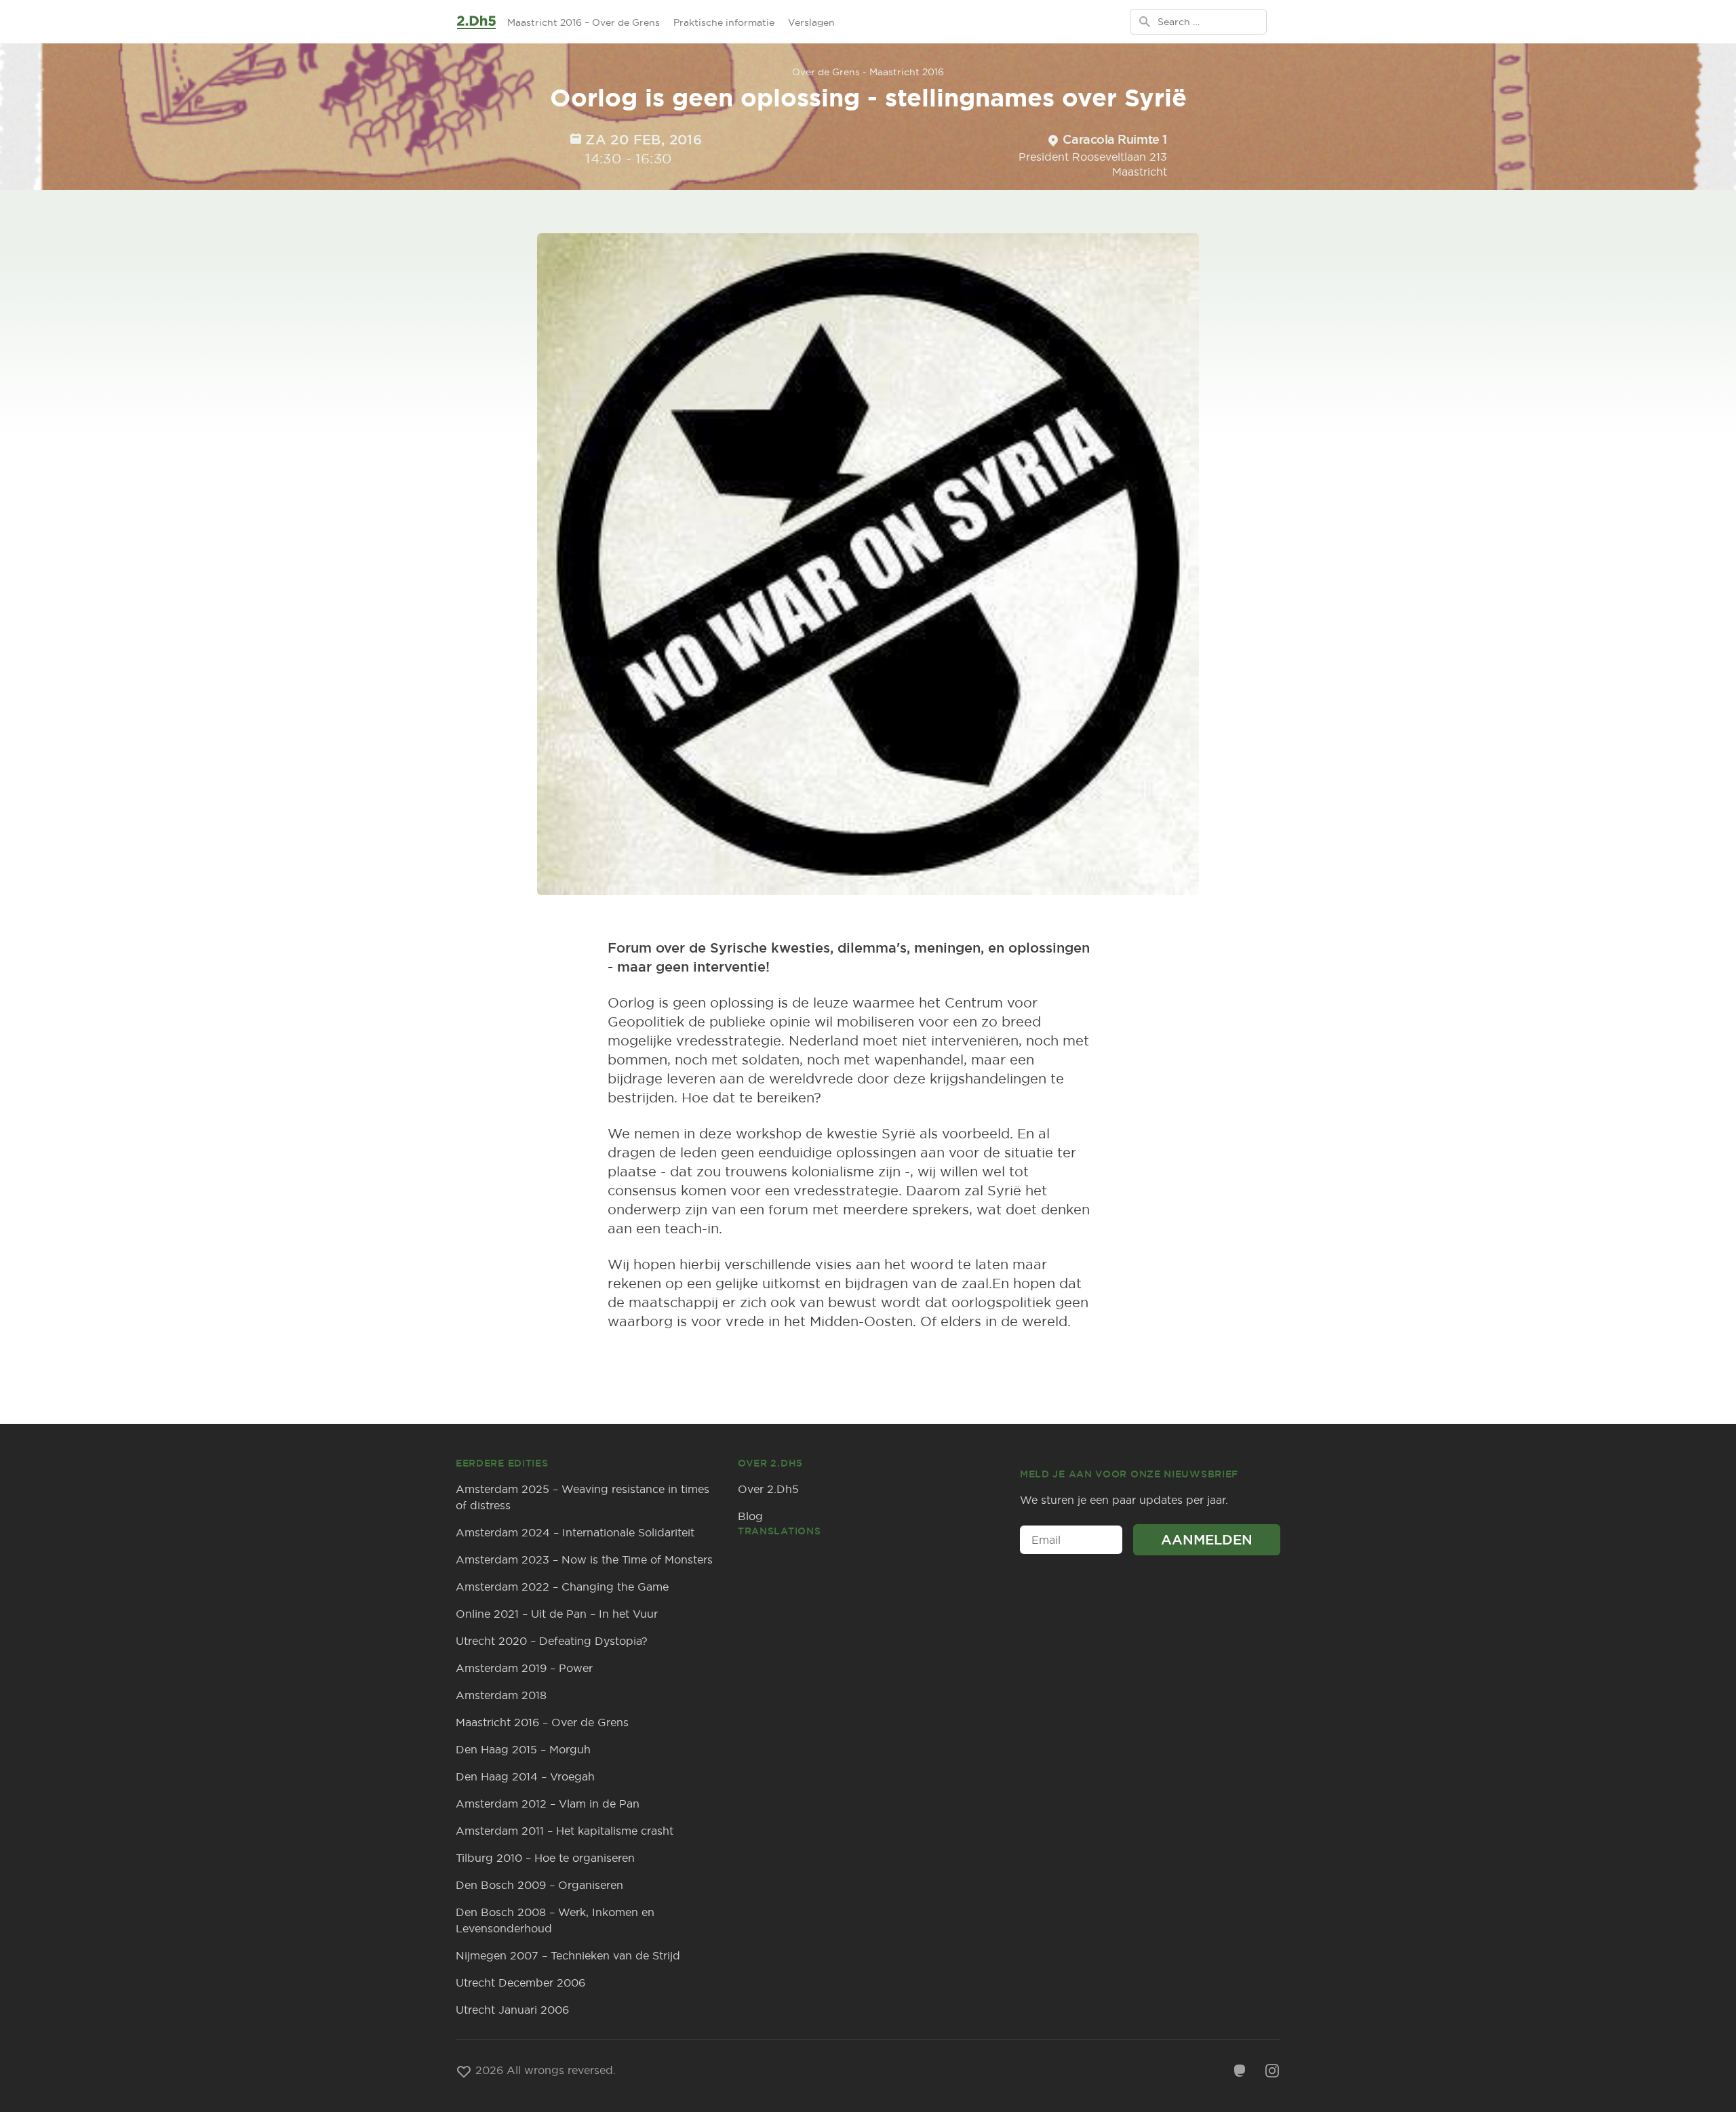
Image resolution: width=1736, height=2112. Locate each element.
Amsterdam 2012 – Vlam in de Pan (548, 1804)
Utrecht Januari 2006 (512, 2010)
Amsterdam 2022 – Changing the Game (562, 1587)
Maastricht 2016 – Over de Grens (584, 22)
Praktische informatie (724, 22)
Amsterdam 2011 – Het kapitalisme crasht (565, 1831)
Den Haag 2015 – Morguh (523, 1749)
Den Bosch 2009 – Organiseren (539, 1885)
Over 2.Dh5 (768, 1489)
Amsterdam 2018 (501, 1695)
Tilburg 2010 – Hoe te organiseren (545, 1858)
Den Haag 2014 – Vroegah (525, 1776)
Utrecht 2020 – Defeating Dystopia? (552, 1641)
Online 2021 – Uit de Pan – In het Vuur (557, 1614)
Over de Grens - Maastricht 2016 (868, 72)
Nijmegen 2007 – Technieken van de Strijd (568, 1955)
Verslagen (811, 22)
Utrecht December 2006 (520, 1983)
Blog (750, 1516)
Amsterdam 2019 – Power (524, 1668)
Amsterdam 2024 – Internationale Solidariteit (575, 1532)
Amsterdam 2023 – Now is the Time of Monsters (584, 1559)
